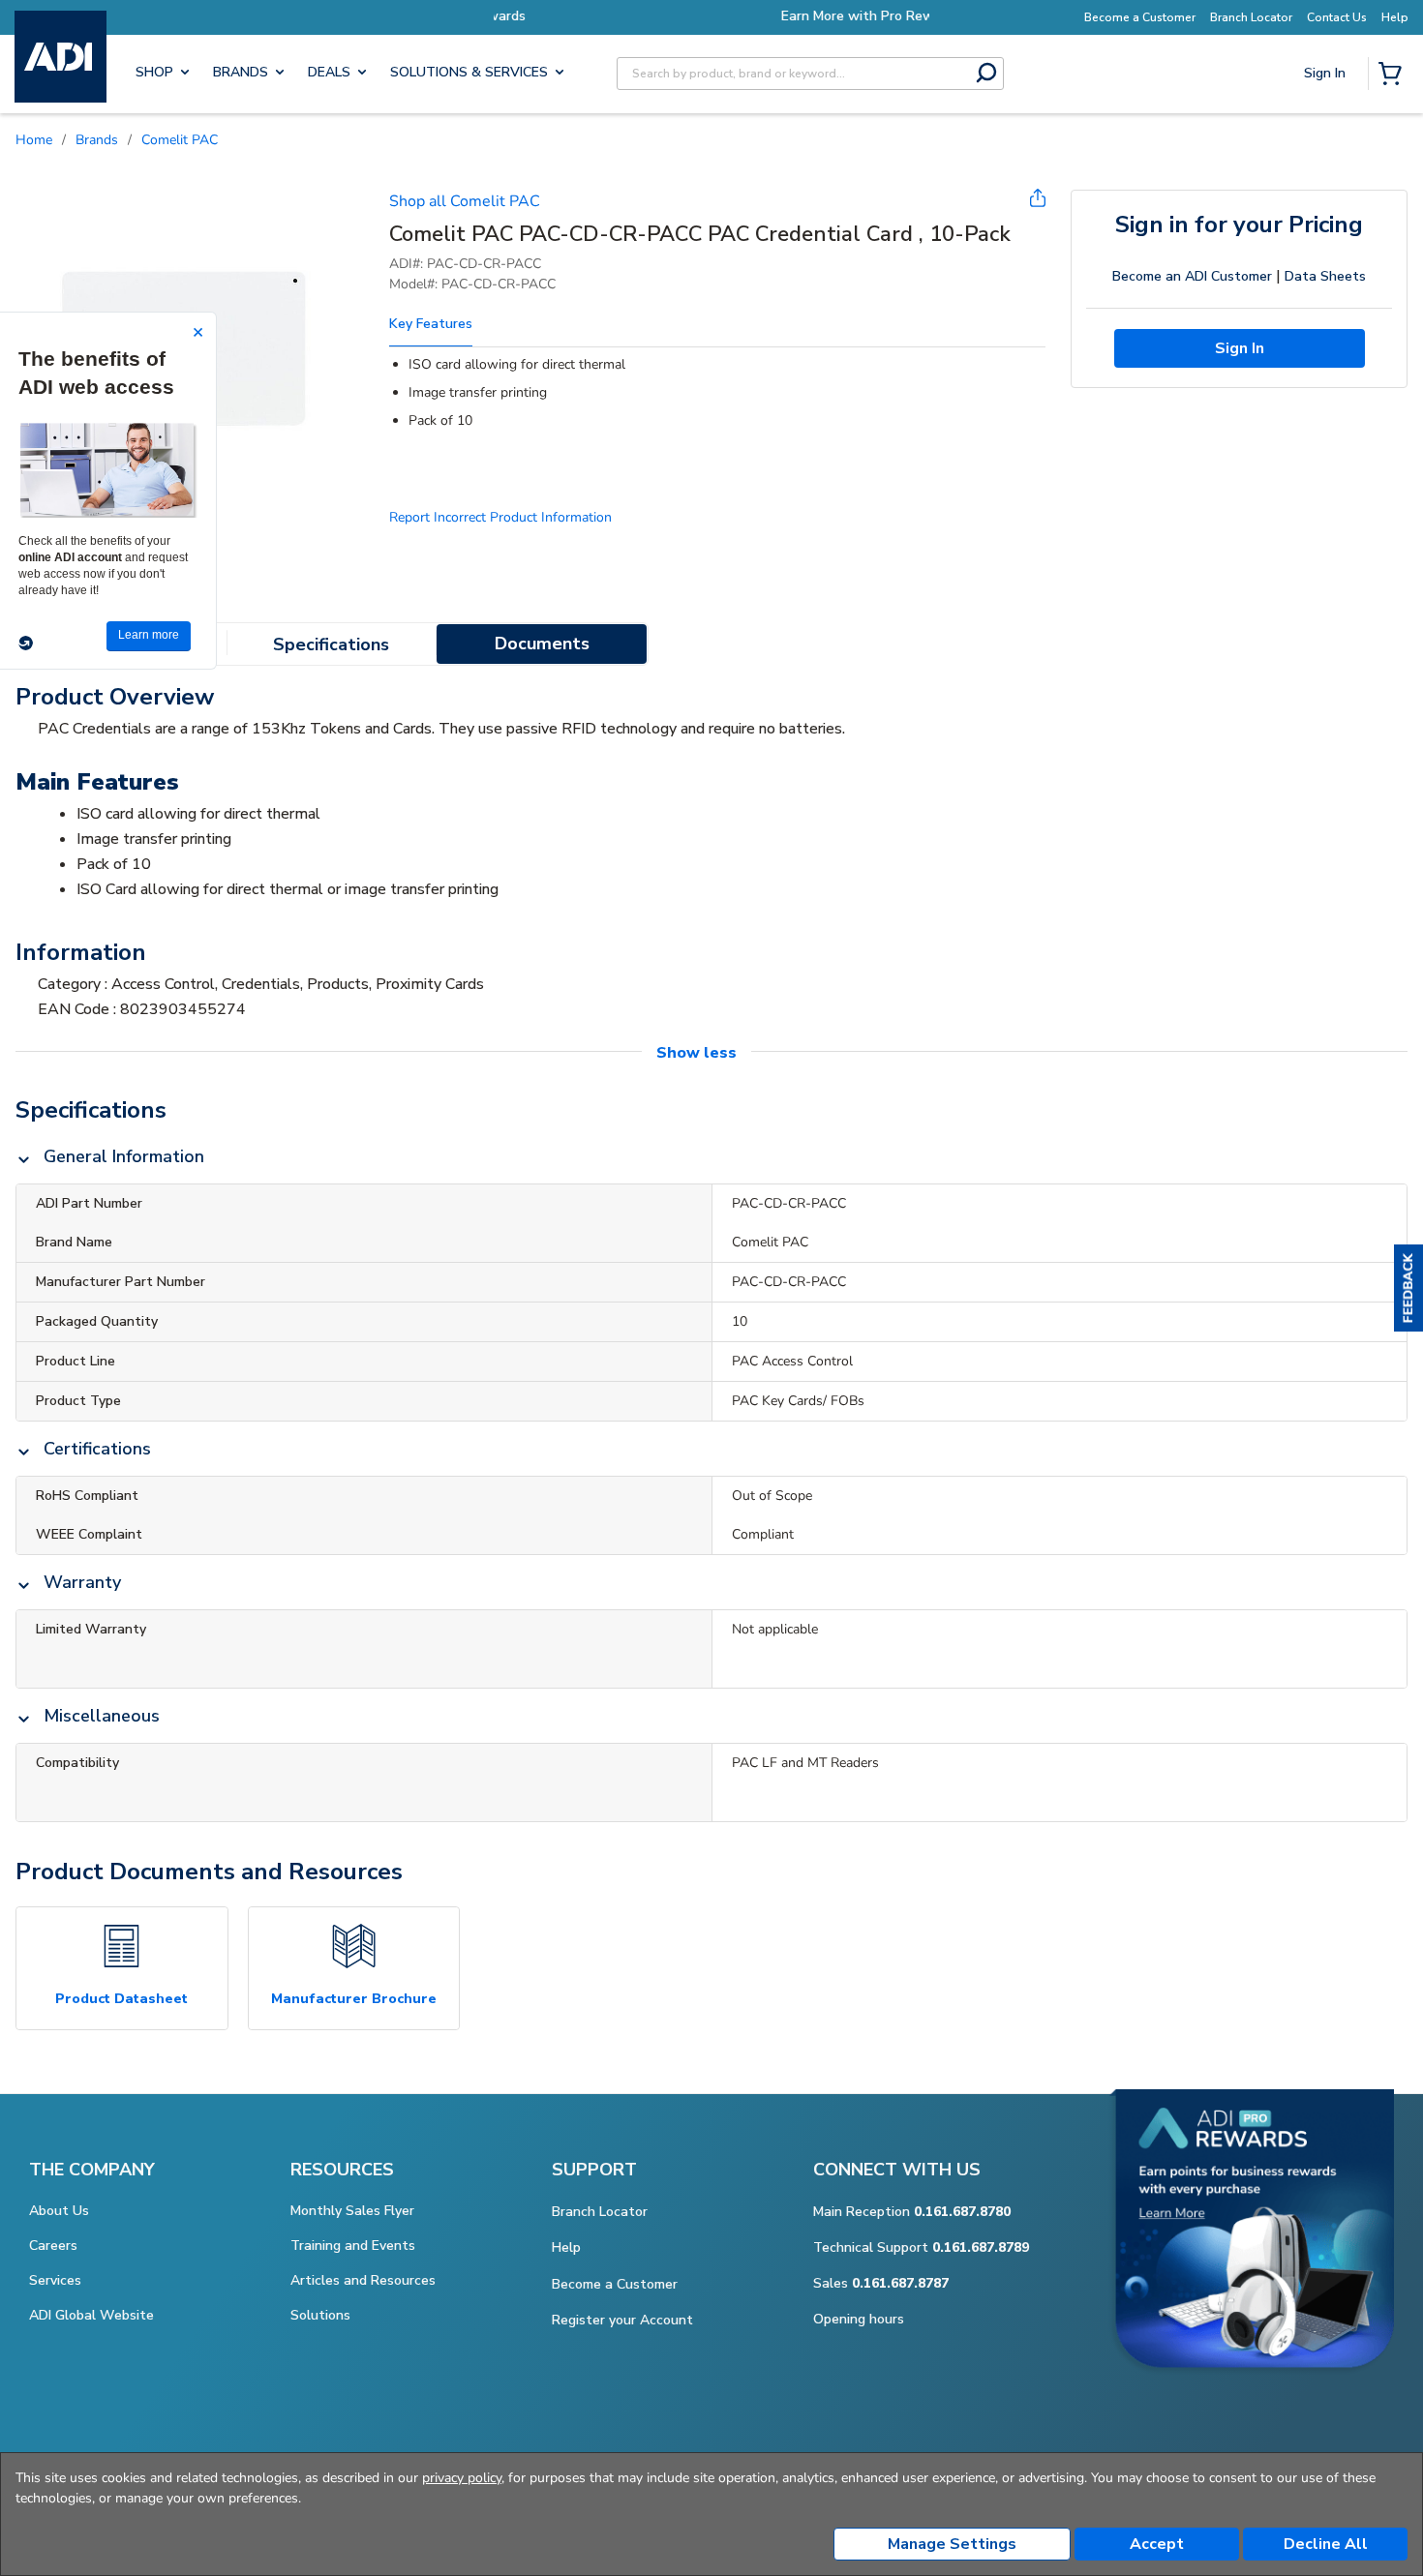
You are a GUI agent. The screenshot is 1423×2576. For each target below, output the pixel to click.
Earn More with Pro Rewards (711, 16)
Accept (1157, 2544)
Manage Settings (952, 2544)
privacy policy (462, 2478)
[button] (1408, 1288)
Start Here (1326, 204)
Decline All (1326, 2544)
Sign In (1327, 141)
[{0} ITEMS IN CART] (1394, 75)
